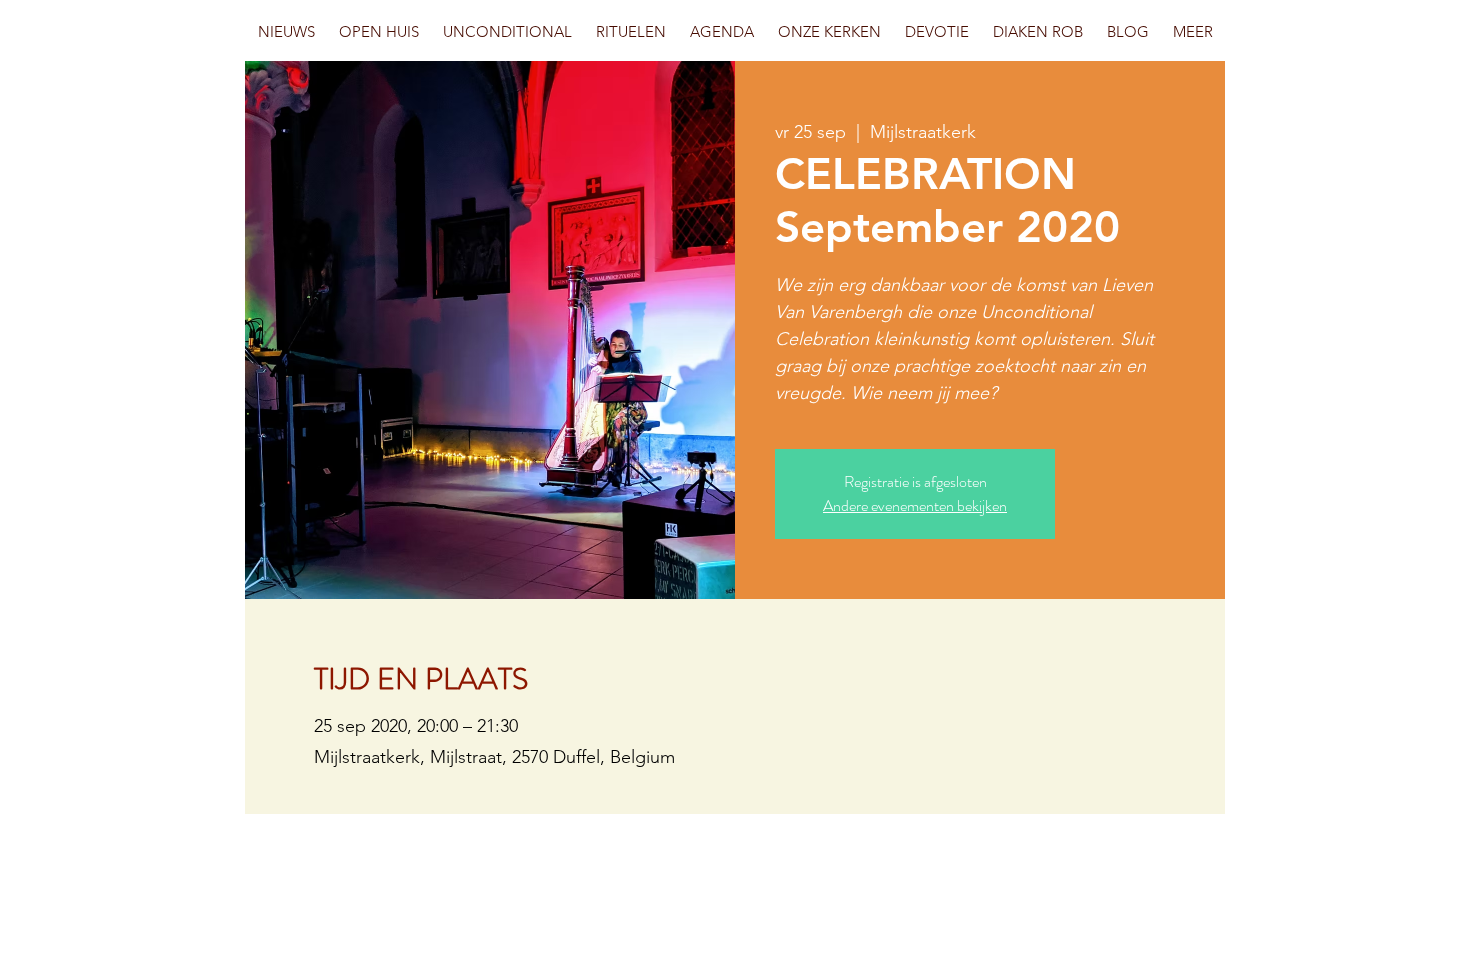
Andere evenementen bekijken (915, 505)
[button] (379, 32)
